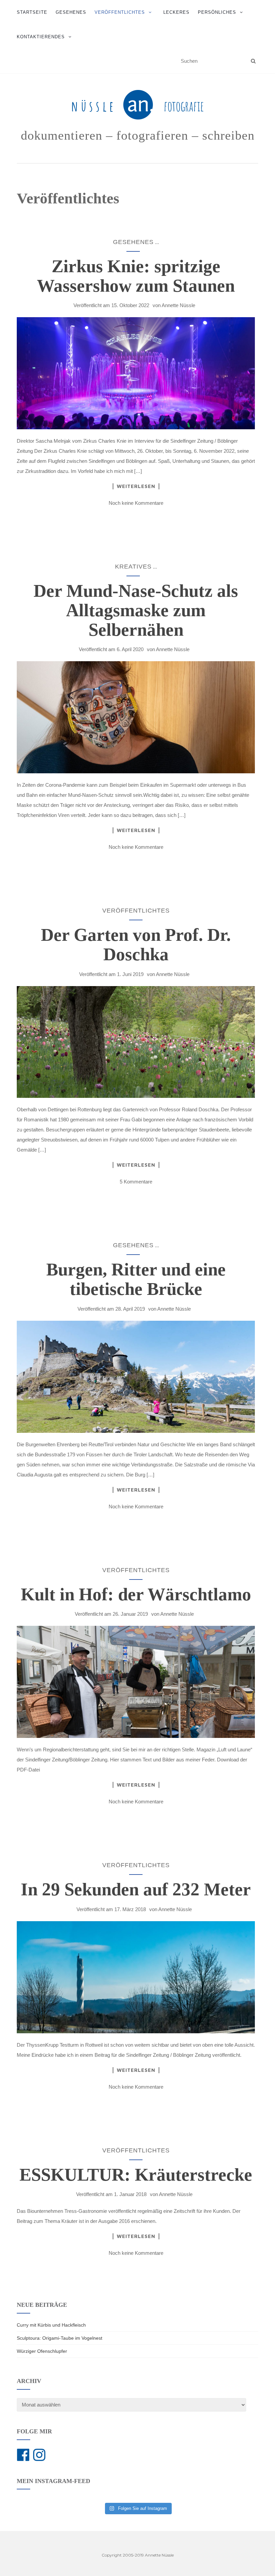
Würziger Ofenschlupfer (42, 2351)
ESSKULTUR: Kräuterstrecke (136, 2175)
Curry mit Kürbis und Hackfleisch (51, 2325)
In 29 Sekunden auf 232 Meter (136, 1889)
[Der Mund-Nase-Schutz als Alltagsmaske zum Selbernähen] (136, 717)
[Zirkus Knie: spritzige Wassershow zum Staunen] (136, 373)
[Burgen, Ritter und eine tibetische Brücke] (136, 1377)
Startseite (32, 12)
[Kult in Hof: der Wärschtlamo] (136, 1682)
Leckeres (176, 12)
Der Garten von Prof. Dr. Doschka (136, 944)
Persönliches (217, 12)
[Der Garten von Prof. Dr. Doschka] (136, 1042)
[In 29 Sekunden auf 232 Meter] (136, 1977)
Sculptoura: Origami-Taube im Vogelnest (60, 2338)
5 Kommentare (136, 1182)
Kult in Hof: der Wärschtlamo (136, 1594)
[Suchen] (253, 61)
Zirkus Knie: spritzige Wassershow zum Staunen (136, 276)
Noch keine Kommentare (136, 503)
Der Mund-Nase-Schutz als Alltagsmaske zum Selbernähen (136, 610)
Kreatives (133, 567)
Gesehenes (71, 12)
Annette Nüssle (178, 305)
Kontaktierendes (41, 37)
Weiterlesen (136, 486)
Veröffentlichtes (120, 12)
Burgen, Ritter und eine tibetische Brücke (136, 1279)
